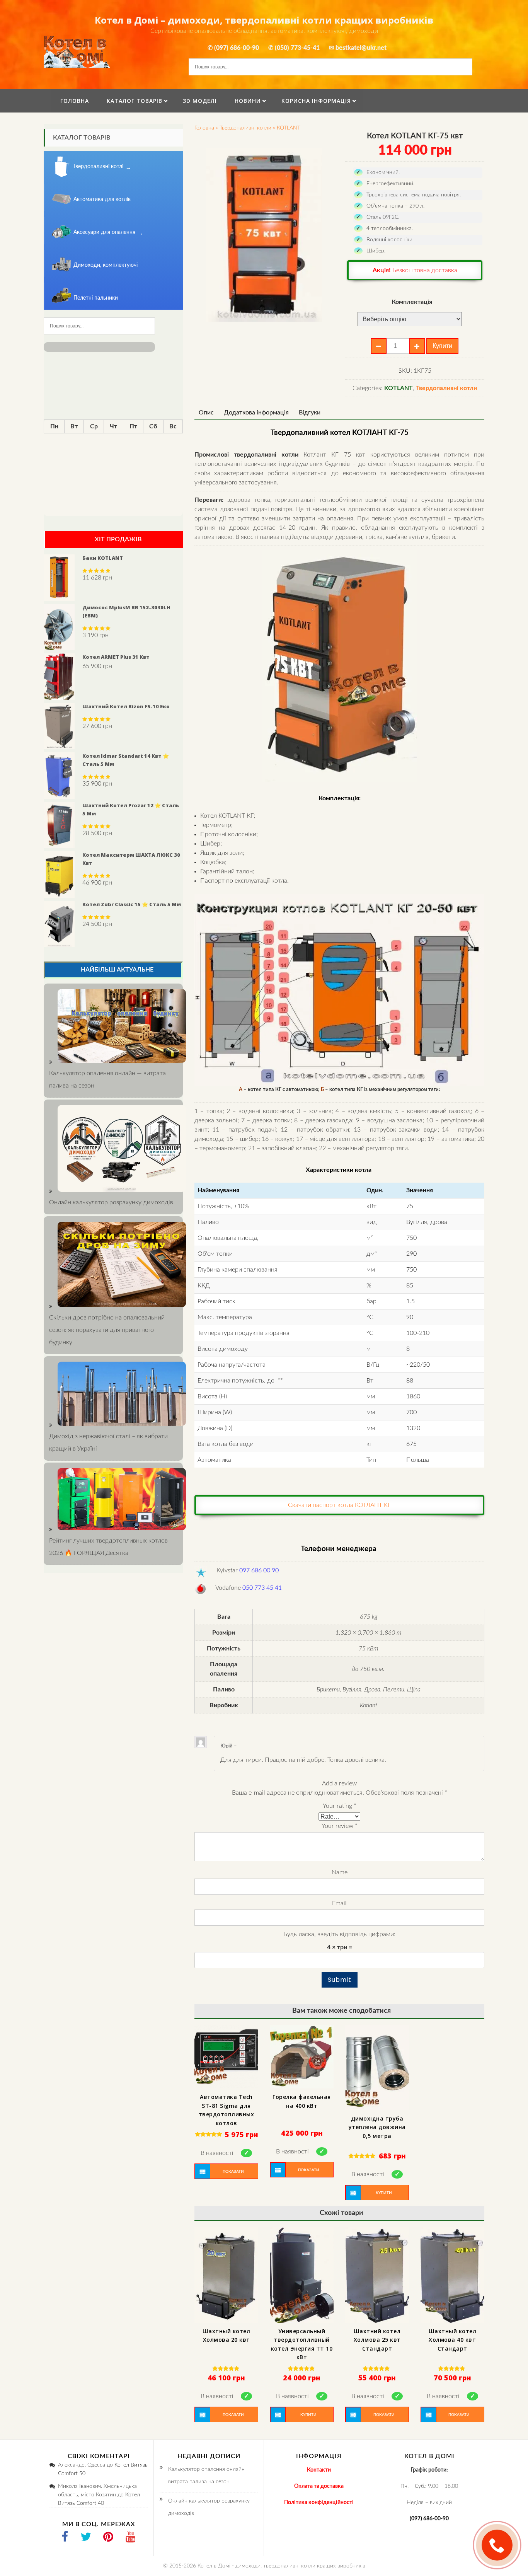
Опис (206, 413)
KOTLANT (289, 128)
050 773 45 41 (262, 1588)
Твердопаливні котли (245, 128)
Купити (442, 346)
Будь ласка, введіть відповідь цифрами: (339, 1934)
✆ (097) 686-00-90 (233, 48)
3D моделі (200, 101)
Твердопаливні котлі (98, 167)
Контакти (319, 2470)
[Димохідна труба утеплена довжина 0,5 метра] (377, 2067)
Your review (340, 1826)
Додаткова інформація (256, 413)
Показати (233, 2172)
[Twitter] (86, 2538)
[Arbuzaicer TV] (131, 2538)
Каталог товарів (135, 101)
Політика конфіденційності (319, 2503)
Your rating (340, 1806)
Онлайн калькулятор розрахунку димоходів (209, 2507)
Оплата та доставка (319, 2486)
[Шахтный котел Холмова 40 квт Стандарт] (452, 2275)
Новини (248, 101)
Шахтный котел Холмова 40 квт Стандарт (453, 2340)
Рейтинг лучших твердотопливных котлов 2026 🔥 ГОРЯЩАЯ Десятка (108, 1547)
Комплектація (412, 302)
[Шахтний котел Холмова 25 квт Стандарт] (377, 2275)
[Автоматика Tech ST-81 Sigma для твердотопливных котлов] (226, 2057)
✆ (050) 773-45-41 (294, 48)
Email (339, 1903)
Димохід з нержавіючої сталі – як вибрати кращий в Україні (108, 1442)
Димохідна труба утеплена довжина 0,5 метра (377, 2127)
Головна (75, 101)
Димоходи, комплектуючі (106, 265)
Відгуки (310, 413)
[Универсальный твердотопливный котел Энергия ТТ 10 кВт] (302, 2275)
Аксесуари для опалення (104, 232)
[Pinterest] (108, 2538)
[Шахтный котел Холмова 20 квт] (226, 2275)
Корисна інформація (316, 101)
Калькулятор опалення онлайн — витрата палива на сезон (107, 1079)
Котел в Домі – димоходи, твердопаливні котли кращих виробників (264, 20)
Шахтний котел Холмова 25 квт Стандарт (377, 2340)
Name (340, 1872)
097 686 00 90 (259, 1570)
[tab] (206, 413)
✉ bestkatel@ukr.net (358, 48)
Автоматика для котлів (102, 199)
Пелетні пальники (96, 298)
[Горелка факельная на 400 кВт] (302, 2057)
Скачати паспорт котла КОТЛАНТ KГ (340, 1505)
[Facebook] (65, 2538)
